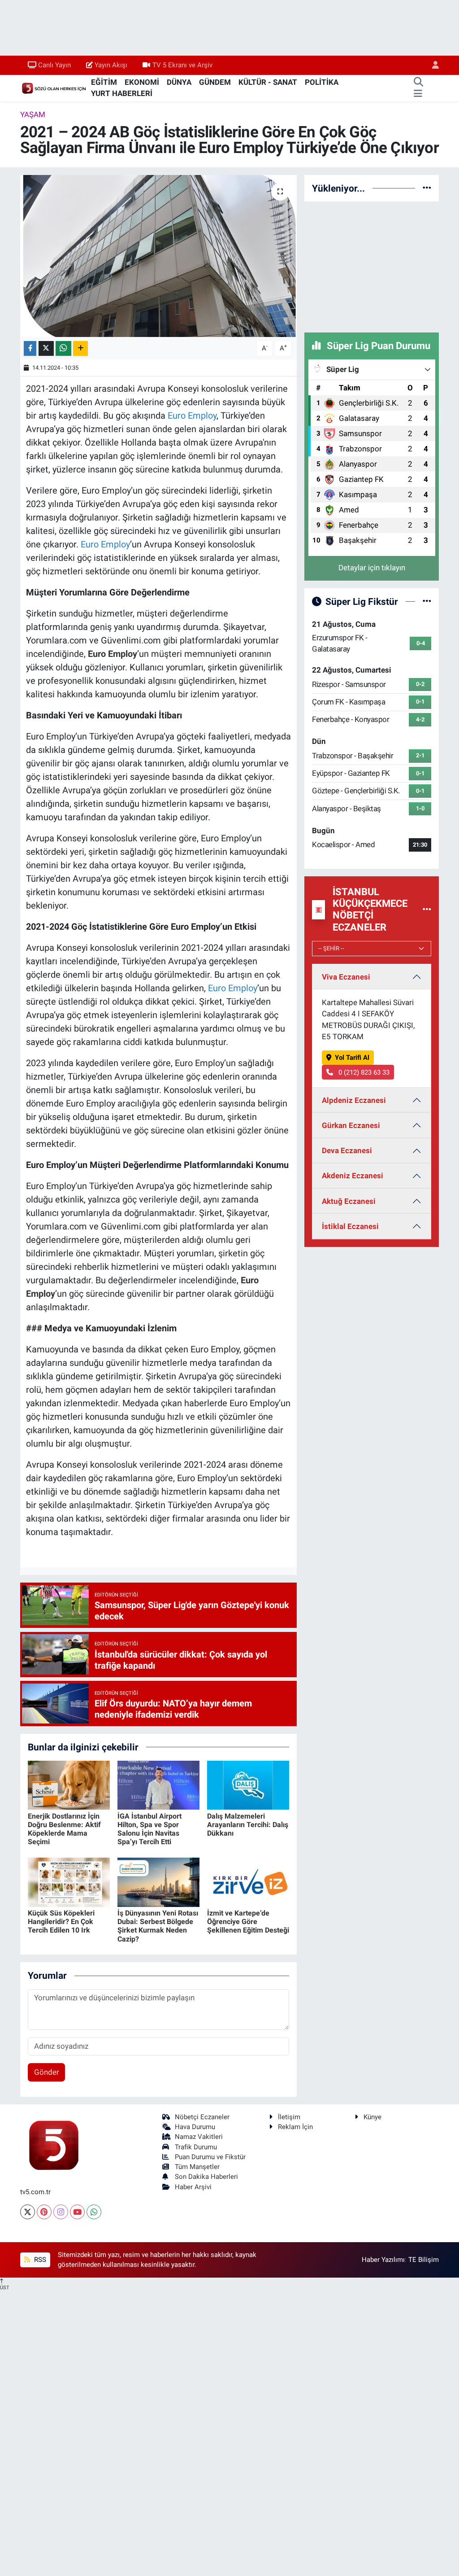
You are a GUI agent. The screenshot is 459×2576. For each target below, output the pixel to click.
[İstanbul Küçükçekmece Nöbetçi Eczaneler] (427, 910)
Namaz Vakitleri (199, 2137)
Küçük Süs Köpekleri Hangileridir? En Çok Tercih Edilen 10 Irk (61, 1922)
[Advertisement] (372, 265)
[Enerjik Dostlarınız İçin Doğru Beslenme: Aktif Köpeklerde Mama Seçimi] (69, 1784)
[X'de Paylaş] (46, 348)
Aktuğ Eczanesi (349, 1201)
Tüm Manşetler (197, 2167)
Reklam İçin (295, 2127)
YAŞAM (33, 114)
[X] (28, 2212)
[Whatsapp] (94, 2212)
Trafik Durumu (196, 2147)
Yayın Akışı (111, 65)
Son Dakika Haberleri (206, 2177)
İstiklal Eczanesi (350, 1226)
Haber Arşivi (193, 2187)
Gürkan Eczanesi (351, 1125)
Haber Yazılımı (383, 2260)
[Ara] (418, 83)
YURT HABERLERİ (122, 93)
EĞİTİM (104, 82)
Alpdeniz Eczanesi (354, 1100)
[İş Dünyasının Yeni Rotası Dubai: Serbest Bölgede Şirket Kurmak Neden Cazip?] (158, 1881)
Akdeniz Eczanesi (353, 1176)
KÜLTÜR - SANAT (268, 82)
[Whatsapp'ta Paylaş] (63, 348)
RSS (39, 2260)
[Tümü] (427, 188)
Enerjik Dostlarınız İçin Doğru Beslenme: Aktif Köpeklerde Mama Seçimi (64, 1829)
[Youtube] (77, 2212)
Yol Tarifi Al (352, 1058)
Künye (372, 2117)
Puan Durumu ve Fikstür (210, 2157)
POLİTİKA (322, 82)
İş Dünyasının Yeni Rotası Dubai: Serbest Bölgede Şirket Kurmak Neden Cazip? (158, 1926)
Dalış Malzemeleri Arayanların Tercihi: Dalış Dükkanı (248, 1825)
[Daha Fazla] (80, 348)
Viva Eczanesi (346, 977)
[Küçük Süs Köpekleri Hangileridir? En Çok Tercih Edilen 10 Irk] (69, 1881)
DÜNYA (179, 82)
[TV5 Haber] (54, 87)
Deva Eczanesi (347, 1150)
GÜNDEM (215, 82)
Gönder (47, 2072)
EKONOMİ (142, 82)
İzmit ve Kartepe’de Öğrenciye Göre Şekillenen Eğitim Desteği (248, 1922)
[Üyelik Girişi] (432, 65)
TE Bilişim (424, 2260)
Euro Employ (113, 654)
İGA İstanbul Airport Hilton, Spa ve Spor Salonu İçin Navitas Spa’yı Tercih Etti (149, 1829)
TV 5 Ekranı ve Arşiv (182, 65)
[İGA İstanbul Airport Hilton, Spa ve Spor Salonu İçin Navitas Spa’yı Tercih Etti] (158, 1784)
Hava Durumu (195, 2127)
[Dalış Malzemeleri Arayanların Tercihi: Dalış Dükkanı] (248, 1784)
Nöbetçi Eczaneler (202, 2117)
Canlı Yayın (54, 65)
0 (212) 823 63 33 (363, 1072)
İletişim (289, 2117)
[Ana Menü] (418, 94)
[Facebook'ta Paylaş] (30, 348)
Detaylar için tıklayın (372, 568)
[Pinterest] (44, 2212)
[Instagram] (61, 2212)
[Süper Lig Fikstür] (427, 601)
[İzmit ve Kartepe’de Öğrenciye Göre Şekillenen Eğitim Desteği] (248, 1881)
